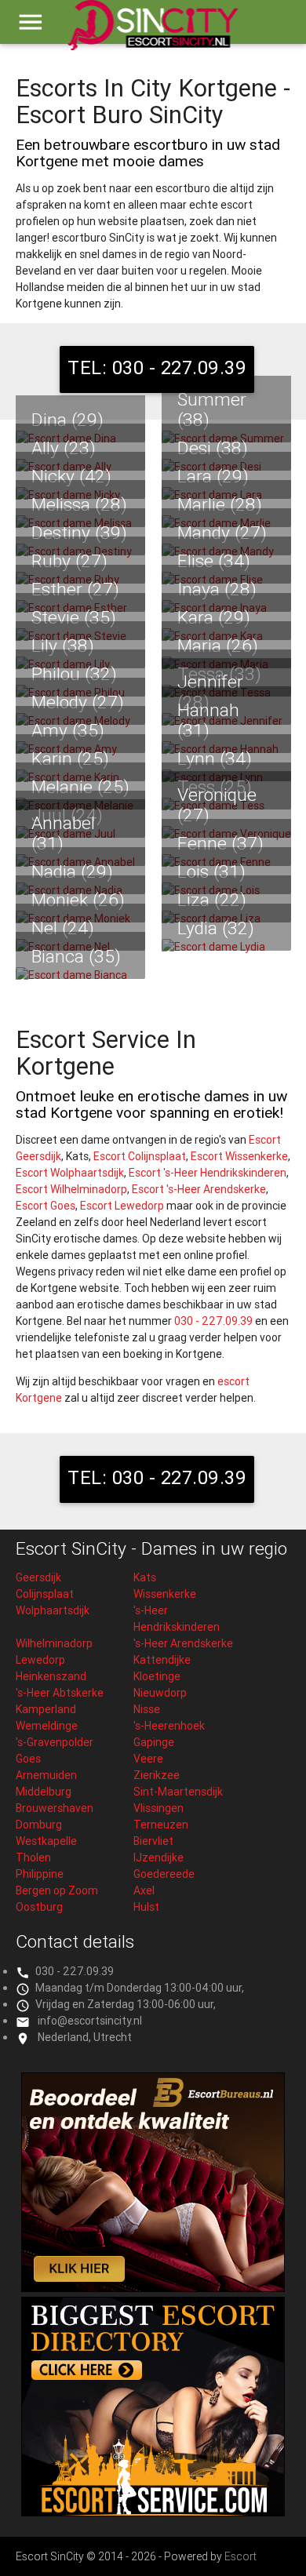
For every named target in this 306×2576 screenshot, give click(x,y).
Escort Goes (46, 1206)
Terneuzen (161, 1825)
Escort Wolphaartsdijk (70, 1173)
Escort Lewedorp (122, 1206)
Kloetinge (157, 1676)
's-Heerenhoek (169, 1726)
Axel (144, 1890)
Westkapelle (46, 1841)
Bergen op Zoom (57, 1890)
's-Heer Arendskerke (183, 1643)
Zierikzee (157, 1775)
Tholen (33, 1857)
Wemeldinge (47, 1726)
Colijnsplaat (45, 1594)
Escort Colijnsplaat (140, 1156)
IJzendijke (158, 1857)
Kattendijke (162, 1660)
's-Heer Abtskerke (60, 1693)
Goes (28, 1759)
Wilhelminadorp (54, 1643)
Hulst (146, 1907)
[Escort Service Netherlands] (153, 2512)
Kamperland (46, 1709)
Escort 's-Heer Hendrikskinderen (208, 1173)
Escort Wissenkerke (239, 1156)
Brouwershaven (55, 1808)
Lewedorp (40, 1660)
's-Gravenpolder (55, 1742)
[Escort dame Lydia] (226, 947)
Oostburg (39, 1907)
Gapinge (154, 1742)
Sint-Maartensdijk (178, 1792)
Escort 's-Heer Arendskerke (199, 1189)
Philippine (40, 1874)
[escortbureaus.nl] (153, 2288)
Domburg (39, 1825)
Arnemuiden (46, 1775)
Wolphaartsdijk (53, 1610)
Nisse (147, 1709)
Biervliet (153, 1841)
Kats (145, 1577)
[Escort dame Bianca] (80, 975)
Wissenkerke (165, 1594)
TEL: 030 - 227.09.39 (157, 367)
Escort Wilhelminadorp (71, 1189)
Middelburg (44, 1792)
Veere (148, 1759)
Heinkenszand (51, 1676)
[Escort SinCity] (153, 32)
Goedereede (164, 1874)
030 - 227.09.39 (213, 1321)
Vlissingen (158, 1808)
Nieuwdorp (160, 1693)
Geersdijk (38, 1577)
